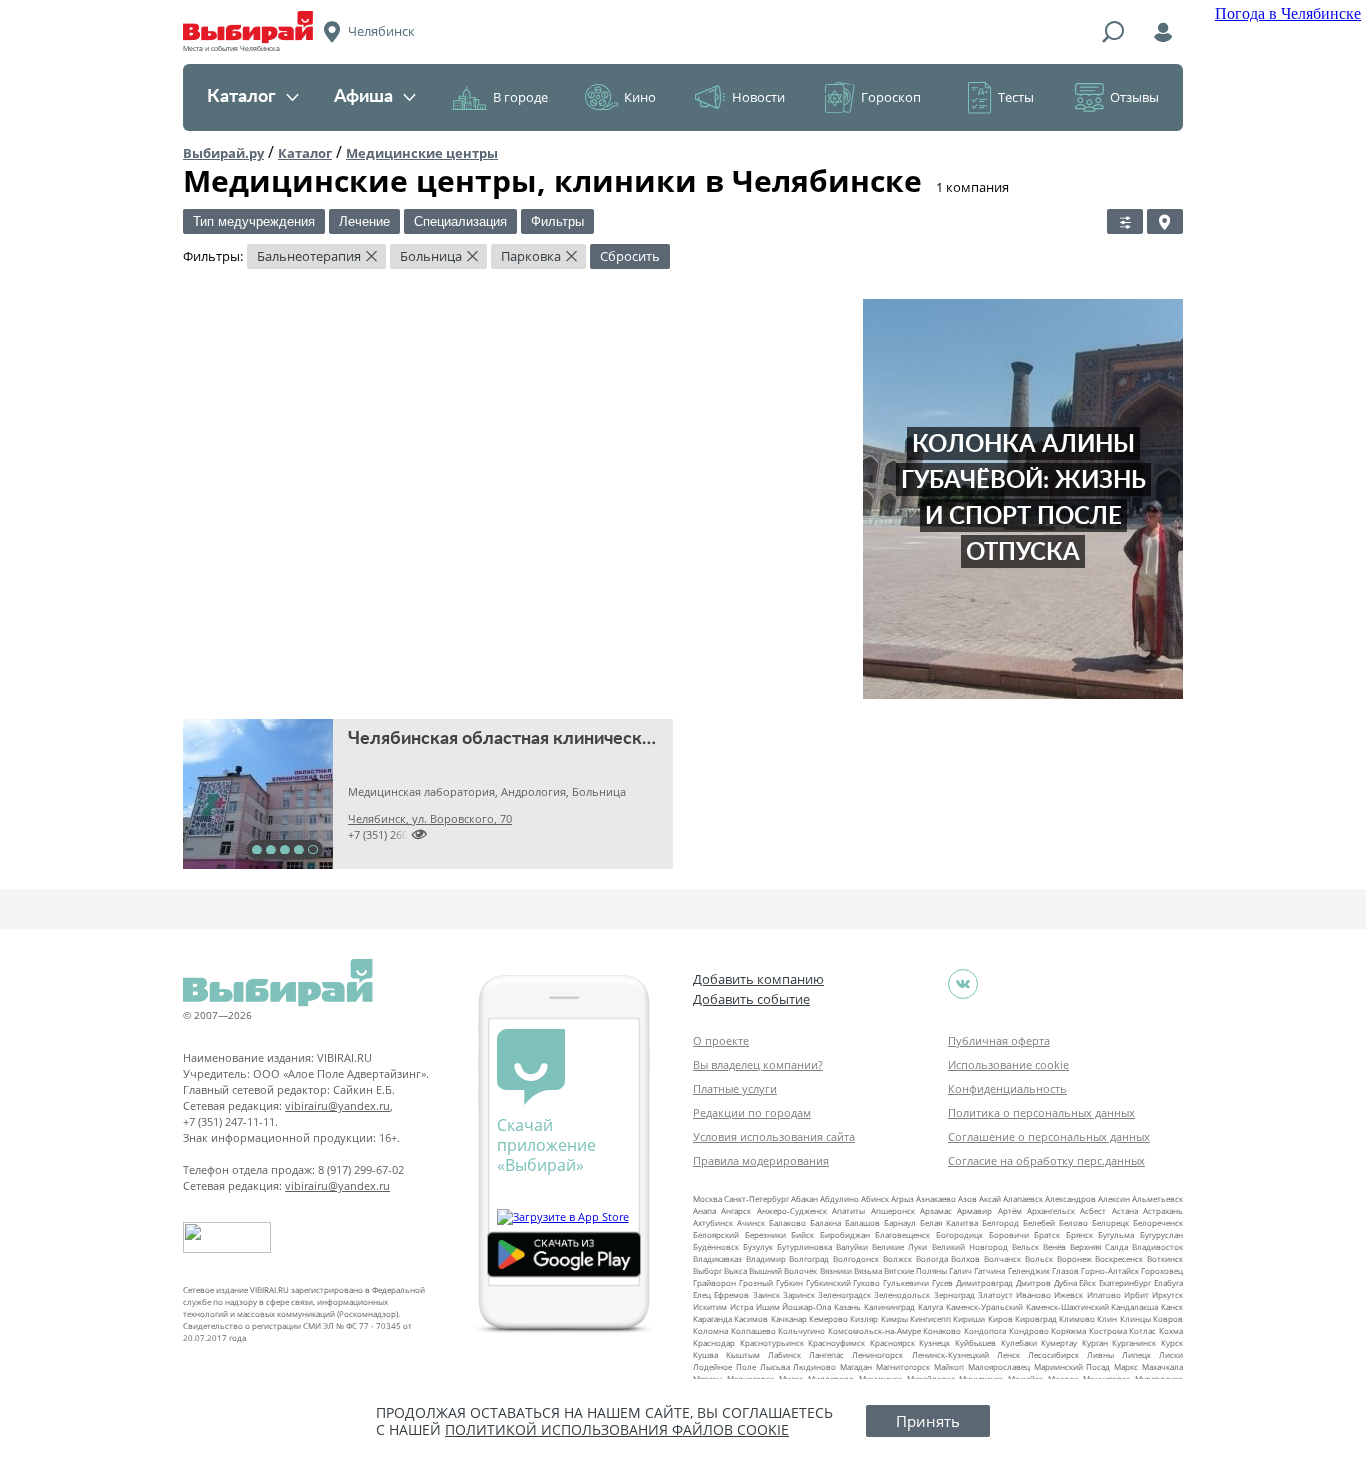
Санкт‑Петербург (756, 1198)
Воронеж (1074, 1258)
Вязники (836, 1270)
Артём (1010, 1210)
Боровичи (1009, 1234)
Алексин (1114, 1198)
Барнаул (900, 1222)
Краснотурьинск (772, 1342)
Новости (758, 97)
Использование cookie (1008, 1064)
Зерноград (954, 1294)
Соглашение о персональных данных (1049, 1136)
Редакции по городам (752, 1112)
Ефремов (731, 1294)
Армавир (974, 1210)
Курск (1172, 1342)
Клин (1107, 1318)
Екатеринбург (1125, 1282)
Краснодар (714, 1342)
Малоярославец (999, 1366)
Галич (960, 1270)
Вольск (1039, 1258)
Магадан (856, 1366)
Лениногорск (877, 1354)
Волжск (897, 1258)
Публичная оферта (999, 1040)
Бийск (802, 1234)
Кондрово (1029, 1330)
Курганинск (1134, 1342)
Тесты (1016, 97)
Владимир (766, 1258)
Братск (1047, 1234)
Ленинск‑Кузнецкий (950, 1354)
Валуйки (852, 1246)
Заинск (766, 1294)
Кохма (1171, 1330)
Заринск (799, 1294)
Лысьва (775, 1366)
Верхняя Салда (1099, 1246)
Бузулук (758, 1246)
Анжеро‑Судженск (792, 1210)
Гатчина (989, 1270)
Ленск (1008, 1354)
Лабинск (784, 1354)
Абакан (804, 1198)
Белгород (1000, 1222)
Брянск (1079, 1234)
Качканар (789, 1318)
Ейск (1087, 1282)
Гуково (866, 1282)
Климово (1077, 1318)
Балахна (825, 1222)
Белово (1073, 1222)
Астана (1125, 1210)
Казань (847, 1306)
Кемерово (828, 1318)
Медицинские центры (422, 153)
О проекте (721, 1040)
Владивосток (1157, 1246)
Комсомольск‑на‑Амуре (874, 1330)
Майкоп (949, 1366)
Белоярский (716, 1234)
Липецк (1136, 1354)
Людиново (814, 1366)
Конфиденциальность (1007, 1088)
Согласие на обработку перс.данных (1046, 1160)
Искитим (710, 1306)
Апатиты (848, 1210)
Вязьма (868, 1270)
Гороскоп (891, 97)
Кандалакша (1134, 1306)
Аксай (990, 1198)
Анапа (704, 1210)
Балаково (787, 1222)
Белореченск (1158, 1222)
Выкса (735, 1270)
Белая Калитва (949, 1222)
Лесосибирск (1053, 1354)
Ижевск (1068, 1294)
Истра (741, 1306)
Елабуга (1168, 1282)
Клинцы (1135, 1318)
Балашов (862, 1222)
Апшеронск (893, 1210)
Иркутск (1167, 1294)
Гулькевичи (906, 1282)
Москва (707, 1198)
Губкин (789, 1282)
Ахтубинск (713, 1222)
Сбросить (630, 256)
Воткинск (1165, 1258)
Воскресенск (1119, 1258)
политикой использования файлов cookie (617, 1429)
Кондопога (985, 1330)
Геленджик (1029, 1270)
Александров (1070, 1198)
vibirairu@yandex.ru (337, 1105)
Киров (1000, 1318)
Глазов (1065, 1270)
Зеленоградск (844, 1294)
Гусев (942, 1282)
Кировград (1036, 1318)
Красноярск (892, 1342)
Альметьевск (1157, 1198)
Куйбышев (975, 1342)
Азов (967, 1198)
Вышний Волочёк (783, 1270)
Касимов (751, 1318)
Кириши (969, 1318)
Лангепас (826, 1354)
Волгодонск (856, 1258)
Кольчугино (801, 1330)
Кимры (894, 1318)
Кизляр (864, 1318)
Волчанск (1002, 1258)
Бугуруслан (1161, 1234)
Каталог (241, 97)
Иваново (1033, 1294)
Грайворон (714, 1282)
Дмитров (1033, 1282)
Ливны (1100, 1354)
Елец (702, 1294)
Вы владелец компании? (758, 1064)
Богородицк (959, 1234)
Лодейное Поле (724, 1366)
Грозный (756, 1282)
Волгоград (809, 1258)
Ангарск (736, 1210)
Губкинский (828, 1282)
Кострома (1108, 1330)
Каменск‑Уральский (984, 1306)
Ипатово (1104, 1294)
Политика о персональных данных (1041, 1112)
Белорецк (1110, 1222)
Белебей (1039, 1222)
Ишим (768, 1306)
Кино (640, 97)
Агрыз (902, 1198)
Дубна (1065, 1282)
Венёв (1054, 1246)
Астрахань (1163, 1210)
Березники (765, 1234)
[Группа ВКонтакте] (963, 984)
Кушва (705, 1354)
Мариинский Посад (1072, 1366)
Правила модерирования (761, 1160)
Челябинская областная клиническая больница (546, 739)
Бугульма (1116, 1234)
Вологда (932, 1258)
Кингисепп (930, 1318)
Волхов (965, 1258)
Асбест (1093, 1210)
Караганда (712, 1318)
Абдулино (839, 1198)
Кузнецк (934, 1342)
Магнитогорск (903, 1366)
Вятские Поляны (915, 1270)
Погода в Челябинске (1288, 13)
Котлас (1142, 1330)
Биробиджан (845, 1234)
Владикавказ (717, 1258)
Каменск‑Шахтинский (1067, 1306)
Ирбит (1136, 1294)
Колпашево (753, 1330)
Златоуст (995, 1294)
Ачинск (751, 1222)
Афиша (363, 97)
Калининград (889, 1306)
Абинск (875, 1198)
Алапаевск (1023, 1198)
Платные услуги (735, 1088)
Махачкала (1162, 1366)
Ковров (1168, 1318)
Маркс (1126, 1366)
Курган (1095, 1342)
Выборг (707, 1270)
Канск (1172, 1306)
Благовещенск (902, 1234)
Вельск (1025, 1246)
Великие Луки (899, 1246)
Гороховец (1162, 1270)
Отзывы (1134, 97)
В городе (520, 97)
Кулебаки (1019, 1342)
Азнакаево (936, 1198)
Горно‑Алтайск (1110, 1270)
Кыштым (743, 1354)
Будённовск (716, 1246)
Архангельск (1051, 1210)
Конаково (942, 1330)
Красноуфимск (836, 1342)
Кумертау (1059, 1342)
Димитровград (984, 1282)
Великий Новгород (970, 1246)
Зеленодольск (902, 1294)
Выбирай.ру (223, 153)
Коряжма (1068, 1330)
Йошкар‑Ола (806, 1306)
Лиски (1171, 1354)
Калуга (930, 1306)
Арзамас (936, 1210)
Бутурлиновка (804, 1246)
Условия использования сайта (774, 1136)
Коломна (710, 1330)
